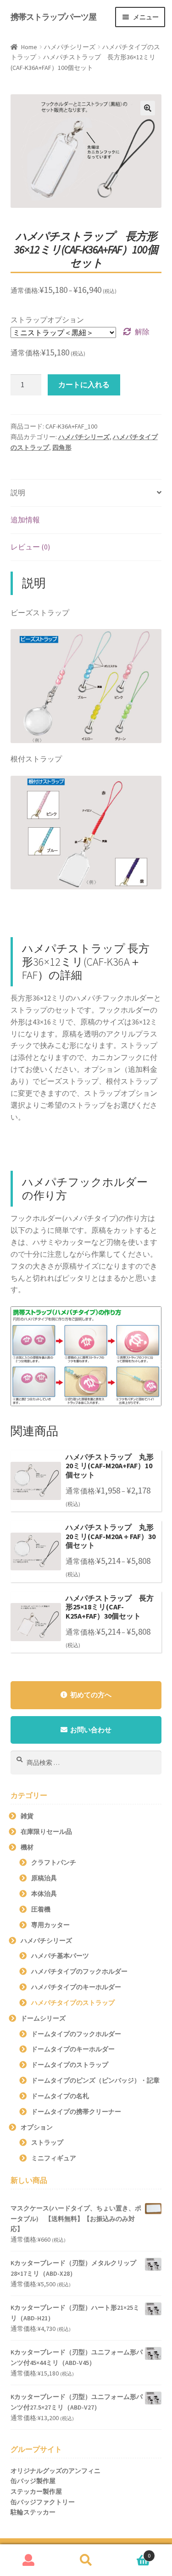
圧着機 (41, 1909)
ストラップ (47, 2142)
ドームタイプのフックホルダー (76, 2034)
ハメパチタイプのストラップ (73, 2003)
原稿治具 (44, 1878)
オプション (37, 2127)
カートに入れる (84, 384)
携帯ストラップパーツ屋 (53, 17)
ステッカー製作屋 (36, 2491)
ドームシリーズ (43, 2018)
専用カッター (50, 1925)
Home (29, 47)
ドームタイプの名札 (60, 2096)
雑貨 (27, 1816)
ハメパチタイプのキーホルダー (76, 1987)
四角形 (62, 447)
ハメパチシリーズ (70, 47)
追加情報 (25, 520)
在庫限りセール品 (46, 1832)
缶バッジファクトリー (43, 2502)
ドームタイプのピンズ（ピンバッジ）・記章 (95, 2080)
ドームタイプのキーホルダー (73, 2049)
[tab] (86, 493)
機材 (27, 1847)
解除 (142, 332)
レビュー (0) (30, 547)
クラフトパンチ (54, 1862)
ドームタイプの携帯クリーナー (76, 2112)
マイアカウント (29, 2560)
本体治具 (44, 1894)
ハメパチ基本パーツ (60, 1956)
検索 (86, 2560)
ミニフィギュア (54, 2158)
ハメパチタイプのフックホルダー (79, 1971)
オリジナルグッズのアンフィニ (55, 2471)
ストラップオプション (47, 320)
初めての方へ (91, 1695)
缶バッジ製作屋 (33, 2481)
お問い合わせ (91, 1730)
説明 (18, 492)
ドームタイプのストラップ (70, 2065)
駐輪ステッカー (33, 2512)
